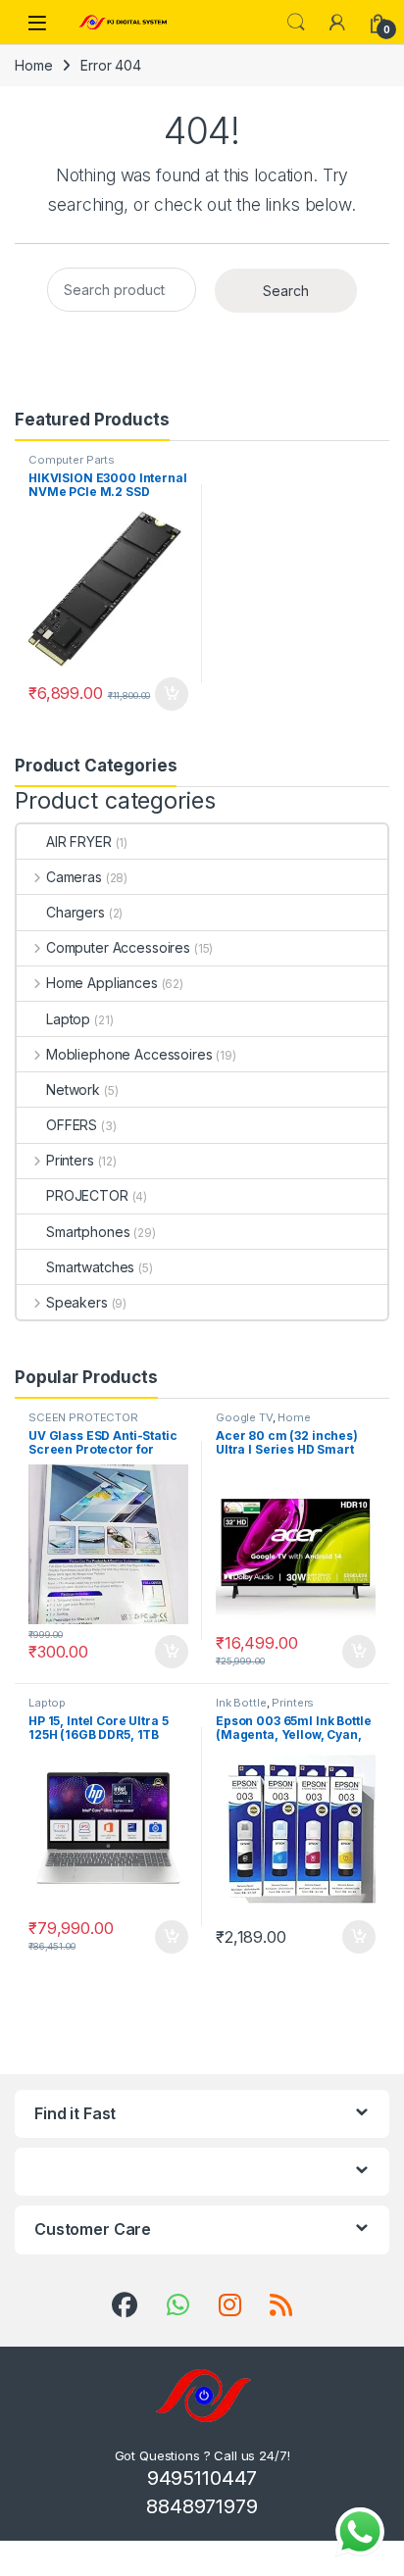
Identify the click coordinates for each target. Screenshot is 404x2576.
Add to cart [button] (172, 694)
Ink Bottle (241, 1703)
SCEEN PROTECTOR (83, 1417)
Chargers (76, 912)
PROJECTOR (87, 1195)
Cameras (74, 877)
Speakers (77, 1302)
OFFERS (72, 1125)
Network (73, 1090)
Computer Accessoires (118, 947)
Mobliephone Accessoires (129, 1054)
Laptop (68, 1019)
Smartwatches (90, 1267)
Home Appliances (102, 983)
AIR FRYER (79, 842)
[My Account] (337, 23)
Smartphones (88, 1232)
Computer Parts (72, 460)
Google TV (244, 1417)
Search (296, 23)
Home (33, 65)
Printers (70, 1160)
